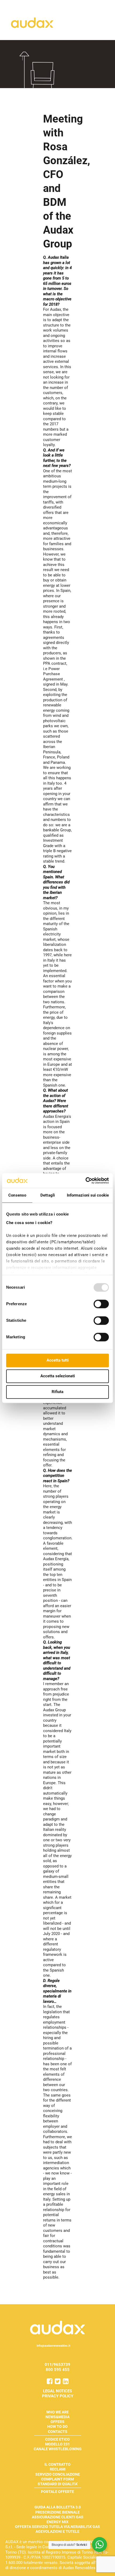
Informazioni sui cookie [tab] (88, 1195)
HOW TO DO (57, 2426)
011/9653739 (57, 2365)
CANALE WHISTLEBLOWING (58, 2449)
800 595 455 (58, 2370)
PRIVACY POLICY (58, 2396)
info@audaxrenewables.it (53, 2346)
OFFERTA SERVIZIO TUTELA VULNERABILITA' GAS (57, 2527)
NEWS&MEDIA (57, 2417)
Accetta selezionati (58, 1376)
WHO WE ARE (57, 2412)
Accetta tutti (58, 1360)
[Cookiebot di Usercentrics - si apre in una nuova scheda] (85, 1181)
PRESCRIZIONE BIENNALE (57, 2512)
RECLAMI (58, 2469)
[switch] (101, 1304)
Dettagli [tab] (48, 1195)
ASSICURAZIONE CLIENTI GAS (58, 2517)
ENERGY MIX (57, 2522)
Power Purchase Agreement (53, 674)
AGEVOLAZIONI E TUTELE (57, 2531)
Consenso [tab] (17, 1195)
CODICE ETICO (57, 2439)
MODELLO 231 (57, 2444)
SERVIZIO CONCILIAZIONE (58, 2474)
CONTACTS (58, 2432)
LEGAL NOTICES (57, 2391)
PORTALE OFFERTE (57, 2492)
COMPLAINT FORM (57, 2479)
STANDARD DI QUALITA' (58, 2484)
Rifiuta (57, 1392)
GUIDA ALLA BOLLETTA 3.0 (58, 2507)
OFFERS (57, 2422)
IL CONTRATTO (57, 2464)
